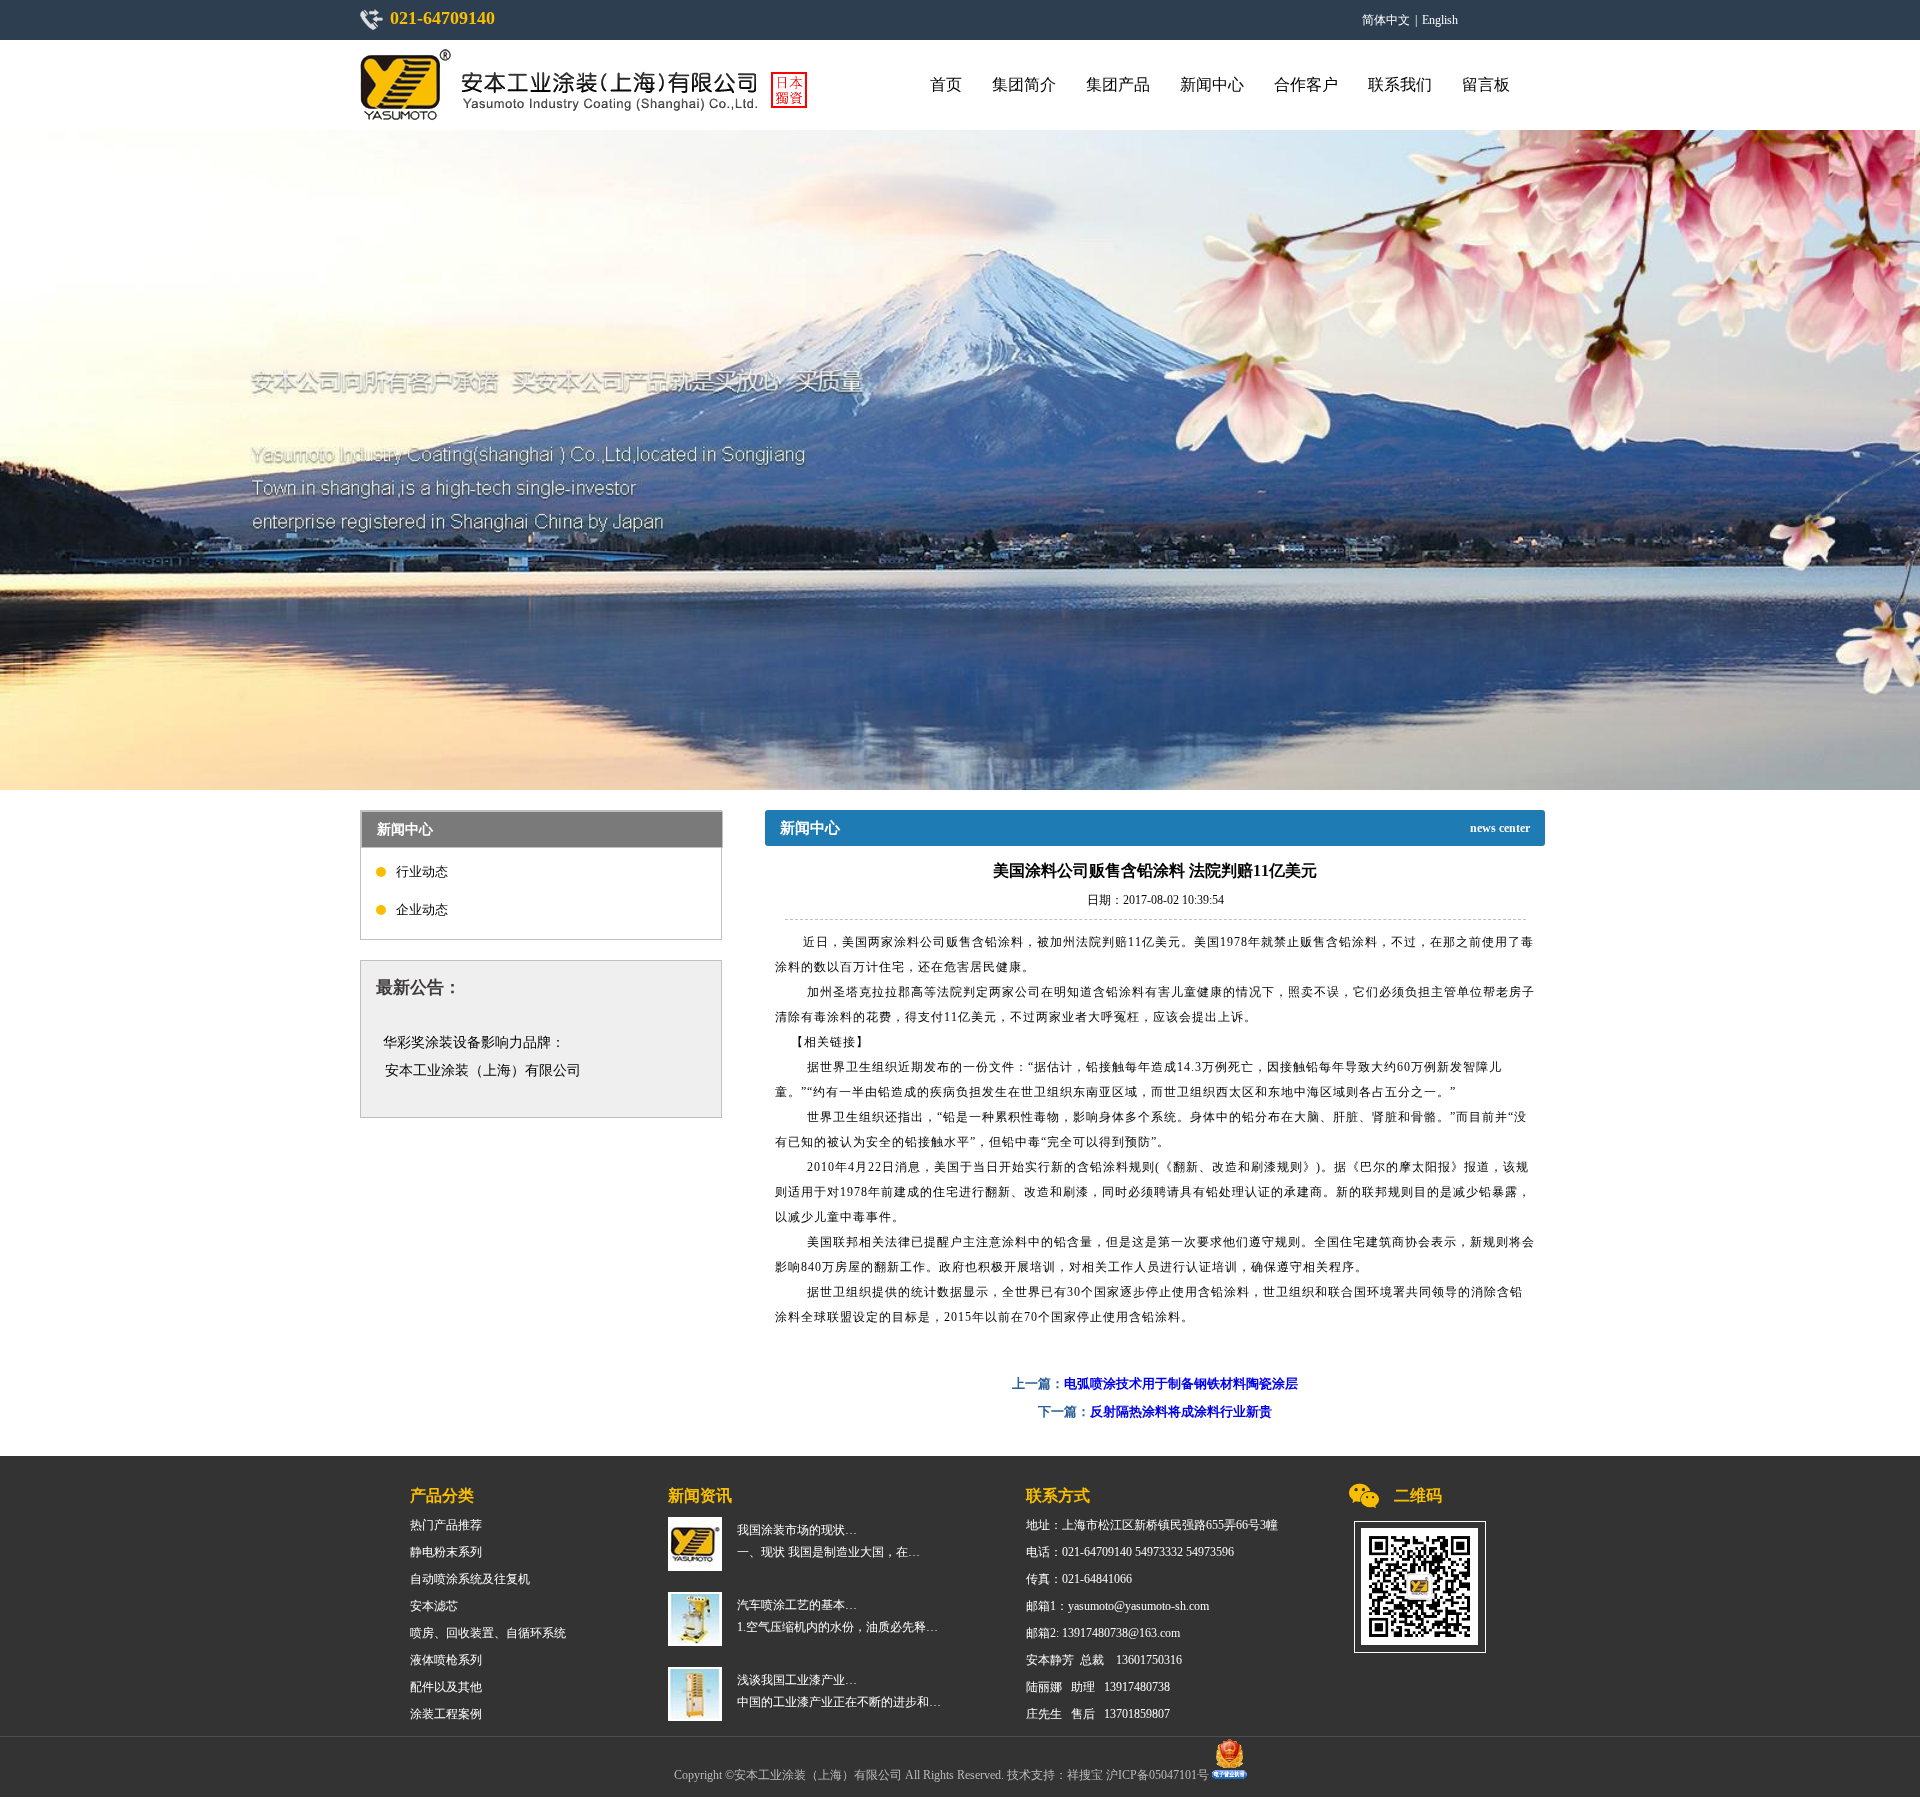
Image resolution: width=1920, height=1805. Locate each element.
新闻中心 (1212, 84)
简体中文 (1386, 20)
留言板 (1486, 84)
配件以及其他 (446, 1687)
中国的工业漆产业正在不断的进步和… (839, 1702)
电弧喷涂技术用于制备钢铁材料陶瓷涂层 (1181, 1383)
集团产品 (1118, 84)
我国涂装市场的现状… (797, 1530)
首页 (946, 84)
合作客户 (1306, 84)
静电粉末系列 (446, 1552)
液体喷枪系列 (446, 1660)
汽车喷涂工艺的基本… (797, 1605)
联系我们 (1400, 84)
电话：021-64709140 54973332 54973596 (1130, 1552)
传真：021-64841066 (1079, 1579)
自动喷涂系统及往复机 (470, 1579)
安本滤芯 (434, 1606)
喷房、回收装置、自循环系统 (488, 1633)
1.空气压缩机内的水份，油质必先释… (837, 1627)
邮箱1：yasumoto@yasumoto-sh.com (1117, 1606)
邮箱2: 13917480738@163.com (1103, 1633)
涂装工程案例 (446, 1714)
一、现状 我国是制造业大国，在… (828, 1552)
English (1440, 20)
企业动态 (422, 909)
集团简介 (1024, 84)
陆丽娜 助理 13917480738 (1098, 1687)
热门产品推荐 (446, 1525)
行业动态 (422, 871)
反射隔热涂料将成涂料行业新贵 (1181, 1411)
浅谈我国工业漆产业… (797, 1680)
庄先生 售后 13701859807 (1098, 1714)
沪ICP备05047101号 (1159, 1775)
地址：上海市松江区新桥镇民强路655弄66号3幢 (1152, 1525)
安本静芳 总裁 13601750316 (1104, 1660)
